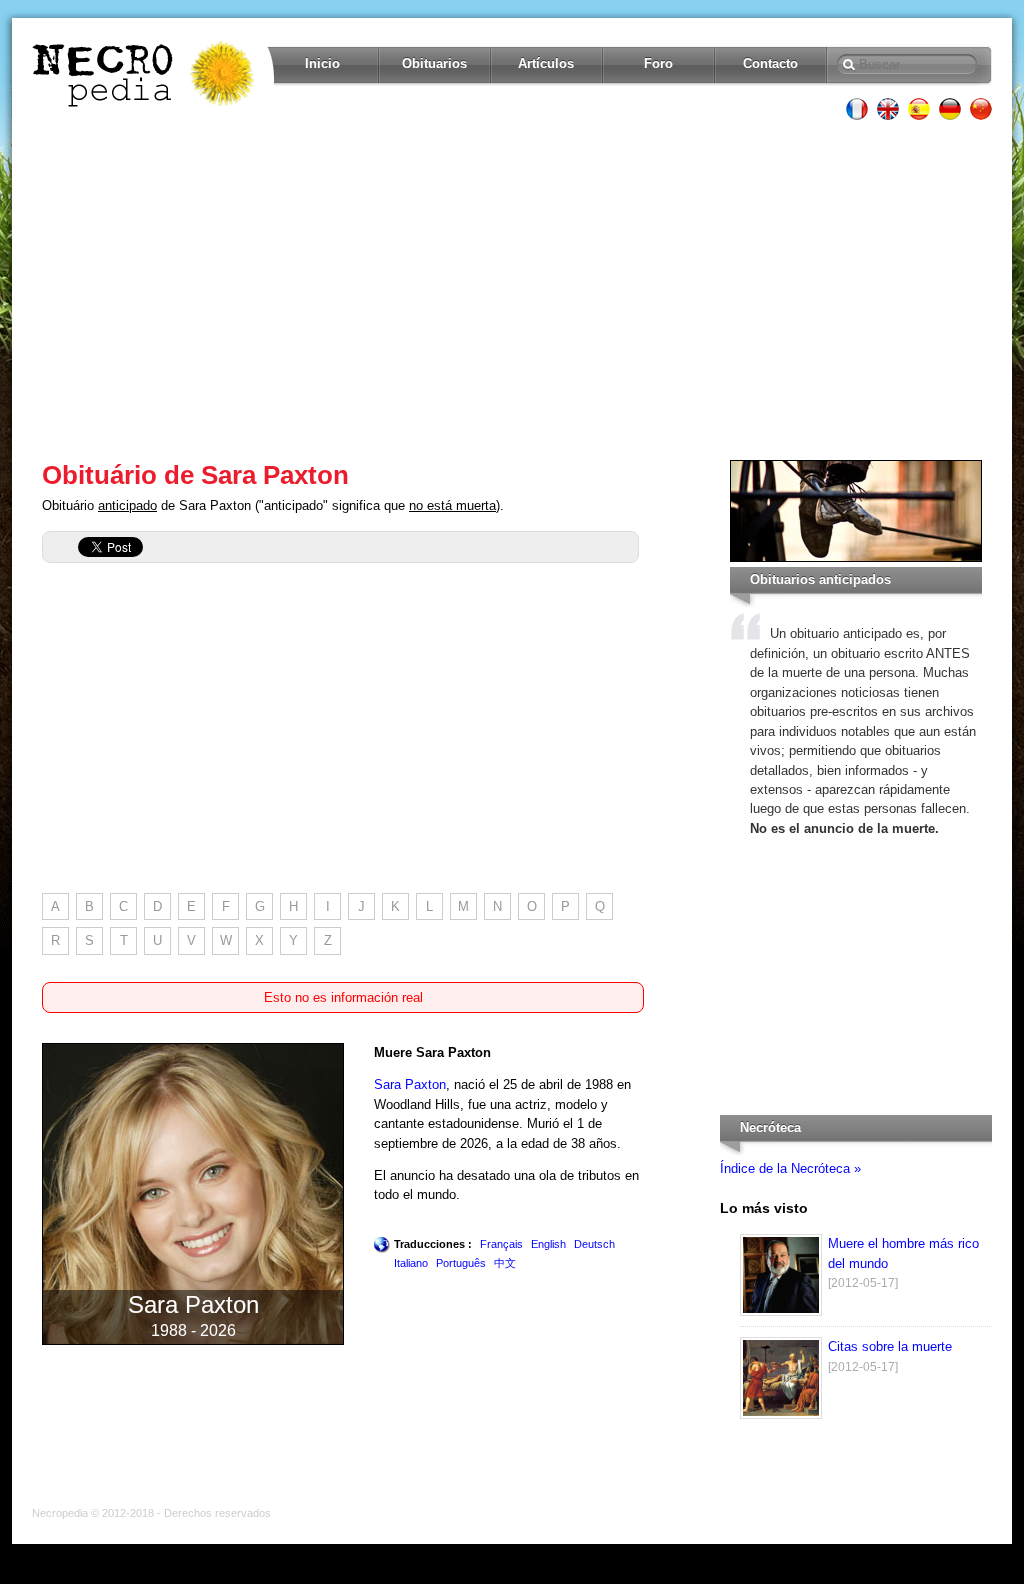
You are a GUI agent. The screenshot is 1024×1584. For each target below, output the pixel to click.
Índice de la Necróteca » (790, 1168)
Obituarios (434, 63)
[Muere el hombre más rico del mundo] (781, 1311)
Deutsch (594, 1244)
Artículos (546, 63)
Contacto (770, 63)
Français (501, 1244)
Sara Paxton (410, 1084)
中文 (505, 1263)
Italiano (411, 1263)
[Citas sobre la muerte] (781, 1414)
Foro (658, 63)
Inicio (322, 63)
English (548, 1244)
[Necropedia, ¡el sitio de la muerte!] (145, 74)
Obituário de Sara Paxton (195, 475)
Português (461, 1263)
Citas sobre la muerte (890, 1346)
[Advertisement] (512, 290)
